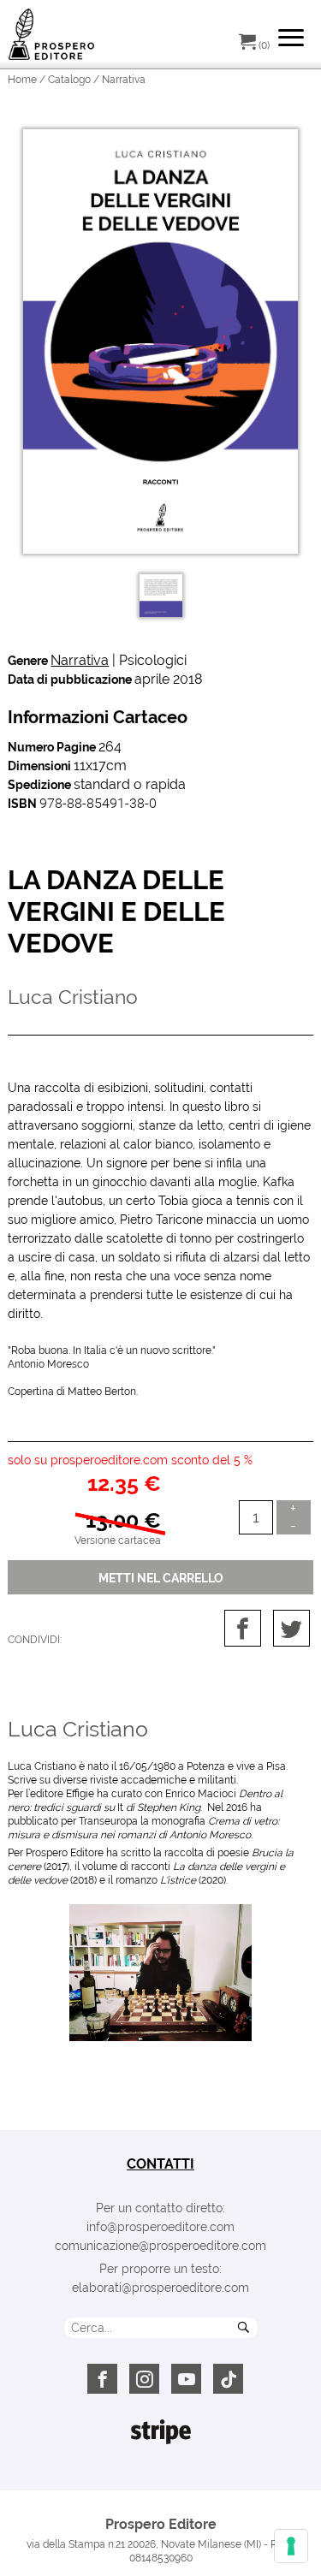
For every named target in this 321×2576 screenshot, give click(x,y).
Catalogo (69, 80)
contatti (160, 2164)
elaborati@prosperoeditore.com (160, 2288)
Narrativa (80, 660)
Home (22, 80)
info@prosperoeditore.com (160, 2227)
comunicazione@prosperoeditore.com (160, 2246)
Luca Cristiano (78, 1729)
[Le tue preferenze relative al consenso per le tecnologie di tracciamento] (291, 2546)
